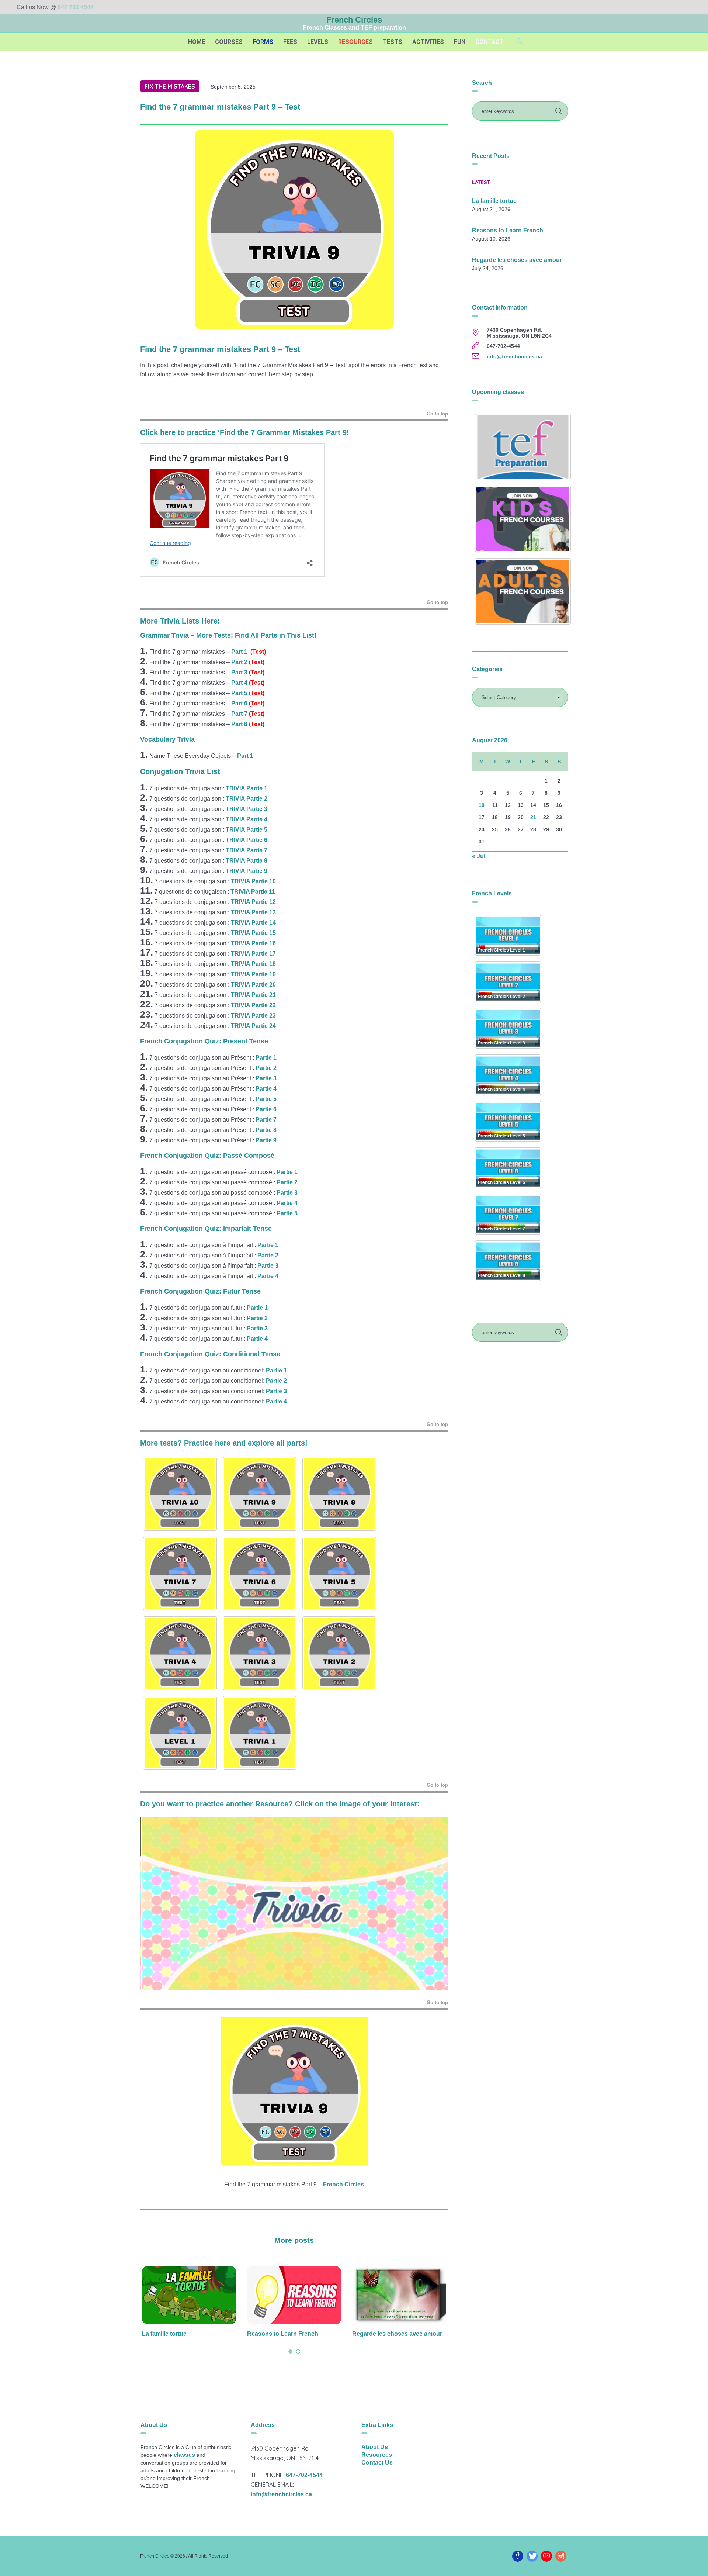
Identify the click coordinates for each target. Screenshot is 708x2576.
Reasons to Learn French (178, 2334)
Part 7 (239, 714)
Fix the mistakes (170, 86)
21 (533, 817)
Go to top (437, 414)
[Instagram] (561, 2556)
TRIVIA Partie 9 (247, 871)
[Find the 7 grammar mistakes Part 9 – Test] (294, 229)
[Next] (433, 1903)
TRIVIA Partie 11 (253, 892)
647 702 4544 (76, 7)
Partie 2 (266, 1068)
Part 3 (239, 672)
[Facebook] (518, 2556)
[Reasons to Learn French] (189, 2295)
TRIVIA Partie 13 (253, 912)
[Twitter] (532, 2556)
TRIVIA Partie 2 (247, 799)
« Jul (479, 856)
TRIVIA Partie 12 (253, 902)
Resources (377, 2455)
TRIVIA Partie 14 (253, 923)
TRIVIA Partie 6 (247, 840)
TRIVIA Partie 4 (247, 819)
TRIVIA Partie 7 (247, 850)
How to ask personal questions (395, 2334)
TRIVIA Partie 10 (253, 881)
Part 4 (239, 683)
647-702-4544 (304, 2475)
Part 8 (239, 724)
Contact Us (377, 2463)
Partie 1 (267, 1058)
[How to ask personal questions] (399, 2295)
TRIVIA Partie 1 (247, 788)
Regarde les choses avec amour (292, 2334)
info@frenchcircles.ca (514, 356)
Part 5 (239, 693)
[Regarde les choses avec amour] (294, 2295)
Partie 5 (287, 1213)
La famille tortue (494, 201)
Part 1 (239, 652)
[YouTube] (546, 2556)
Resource (272, 1804)
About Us (375, 2447)
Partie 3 (287, 1193)
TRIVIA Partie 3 (247, 809)
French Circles (343, 2184)
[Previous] (156, 1903)
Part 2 (239, 662)
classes (184, 2455)
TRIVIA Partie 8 (247, 861)
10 (482, 805)
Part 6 (239, 703)
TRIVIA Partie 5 (247, 830)
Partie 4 (287, 1203)
